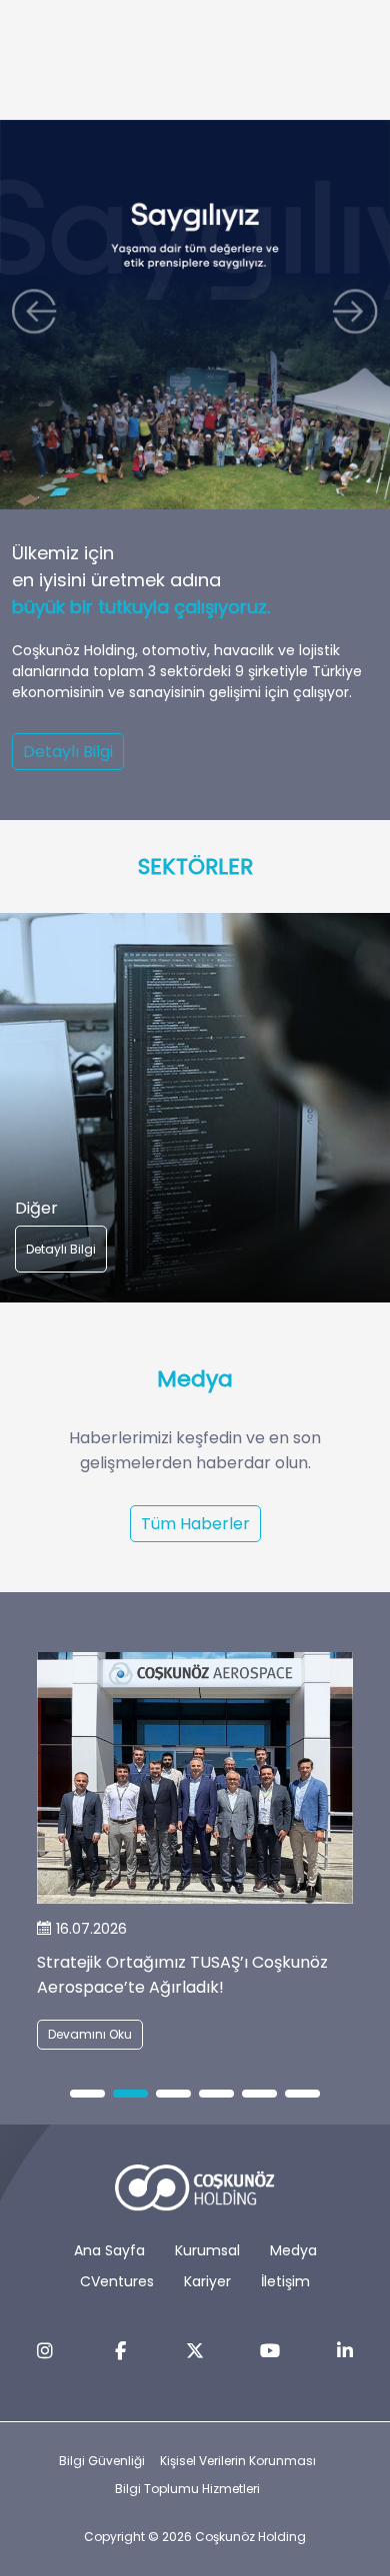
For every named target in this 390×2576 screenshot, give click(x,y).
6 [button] (303, 2095)
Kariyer (207, 2281)
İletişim (285, 2281)
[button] (39, 315)
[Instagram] (45, 2351)
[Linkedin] (345, 2351)
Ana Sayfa (109, 2250)
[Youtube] (270, 2351)
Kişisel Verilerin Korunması (238, 2461)
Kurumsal (207, 2250)
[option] (195, 1108)
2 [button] (130, 2095)
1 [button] (87, 2095)
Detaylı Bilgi (68, 752)
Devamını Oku (90, 2034)
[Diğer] (195, 1108)
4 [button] (216, 2095)
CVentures (117, 2281)
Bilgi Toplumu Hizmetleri (187, 2489)
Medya (293, 2250)
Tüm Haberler (195, 1524)
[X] (195, 2351)
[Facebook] (120, 2351)
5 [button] (260, 2095)
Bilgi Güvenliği (102, 2461)
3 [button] (173, 2095)
